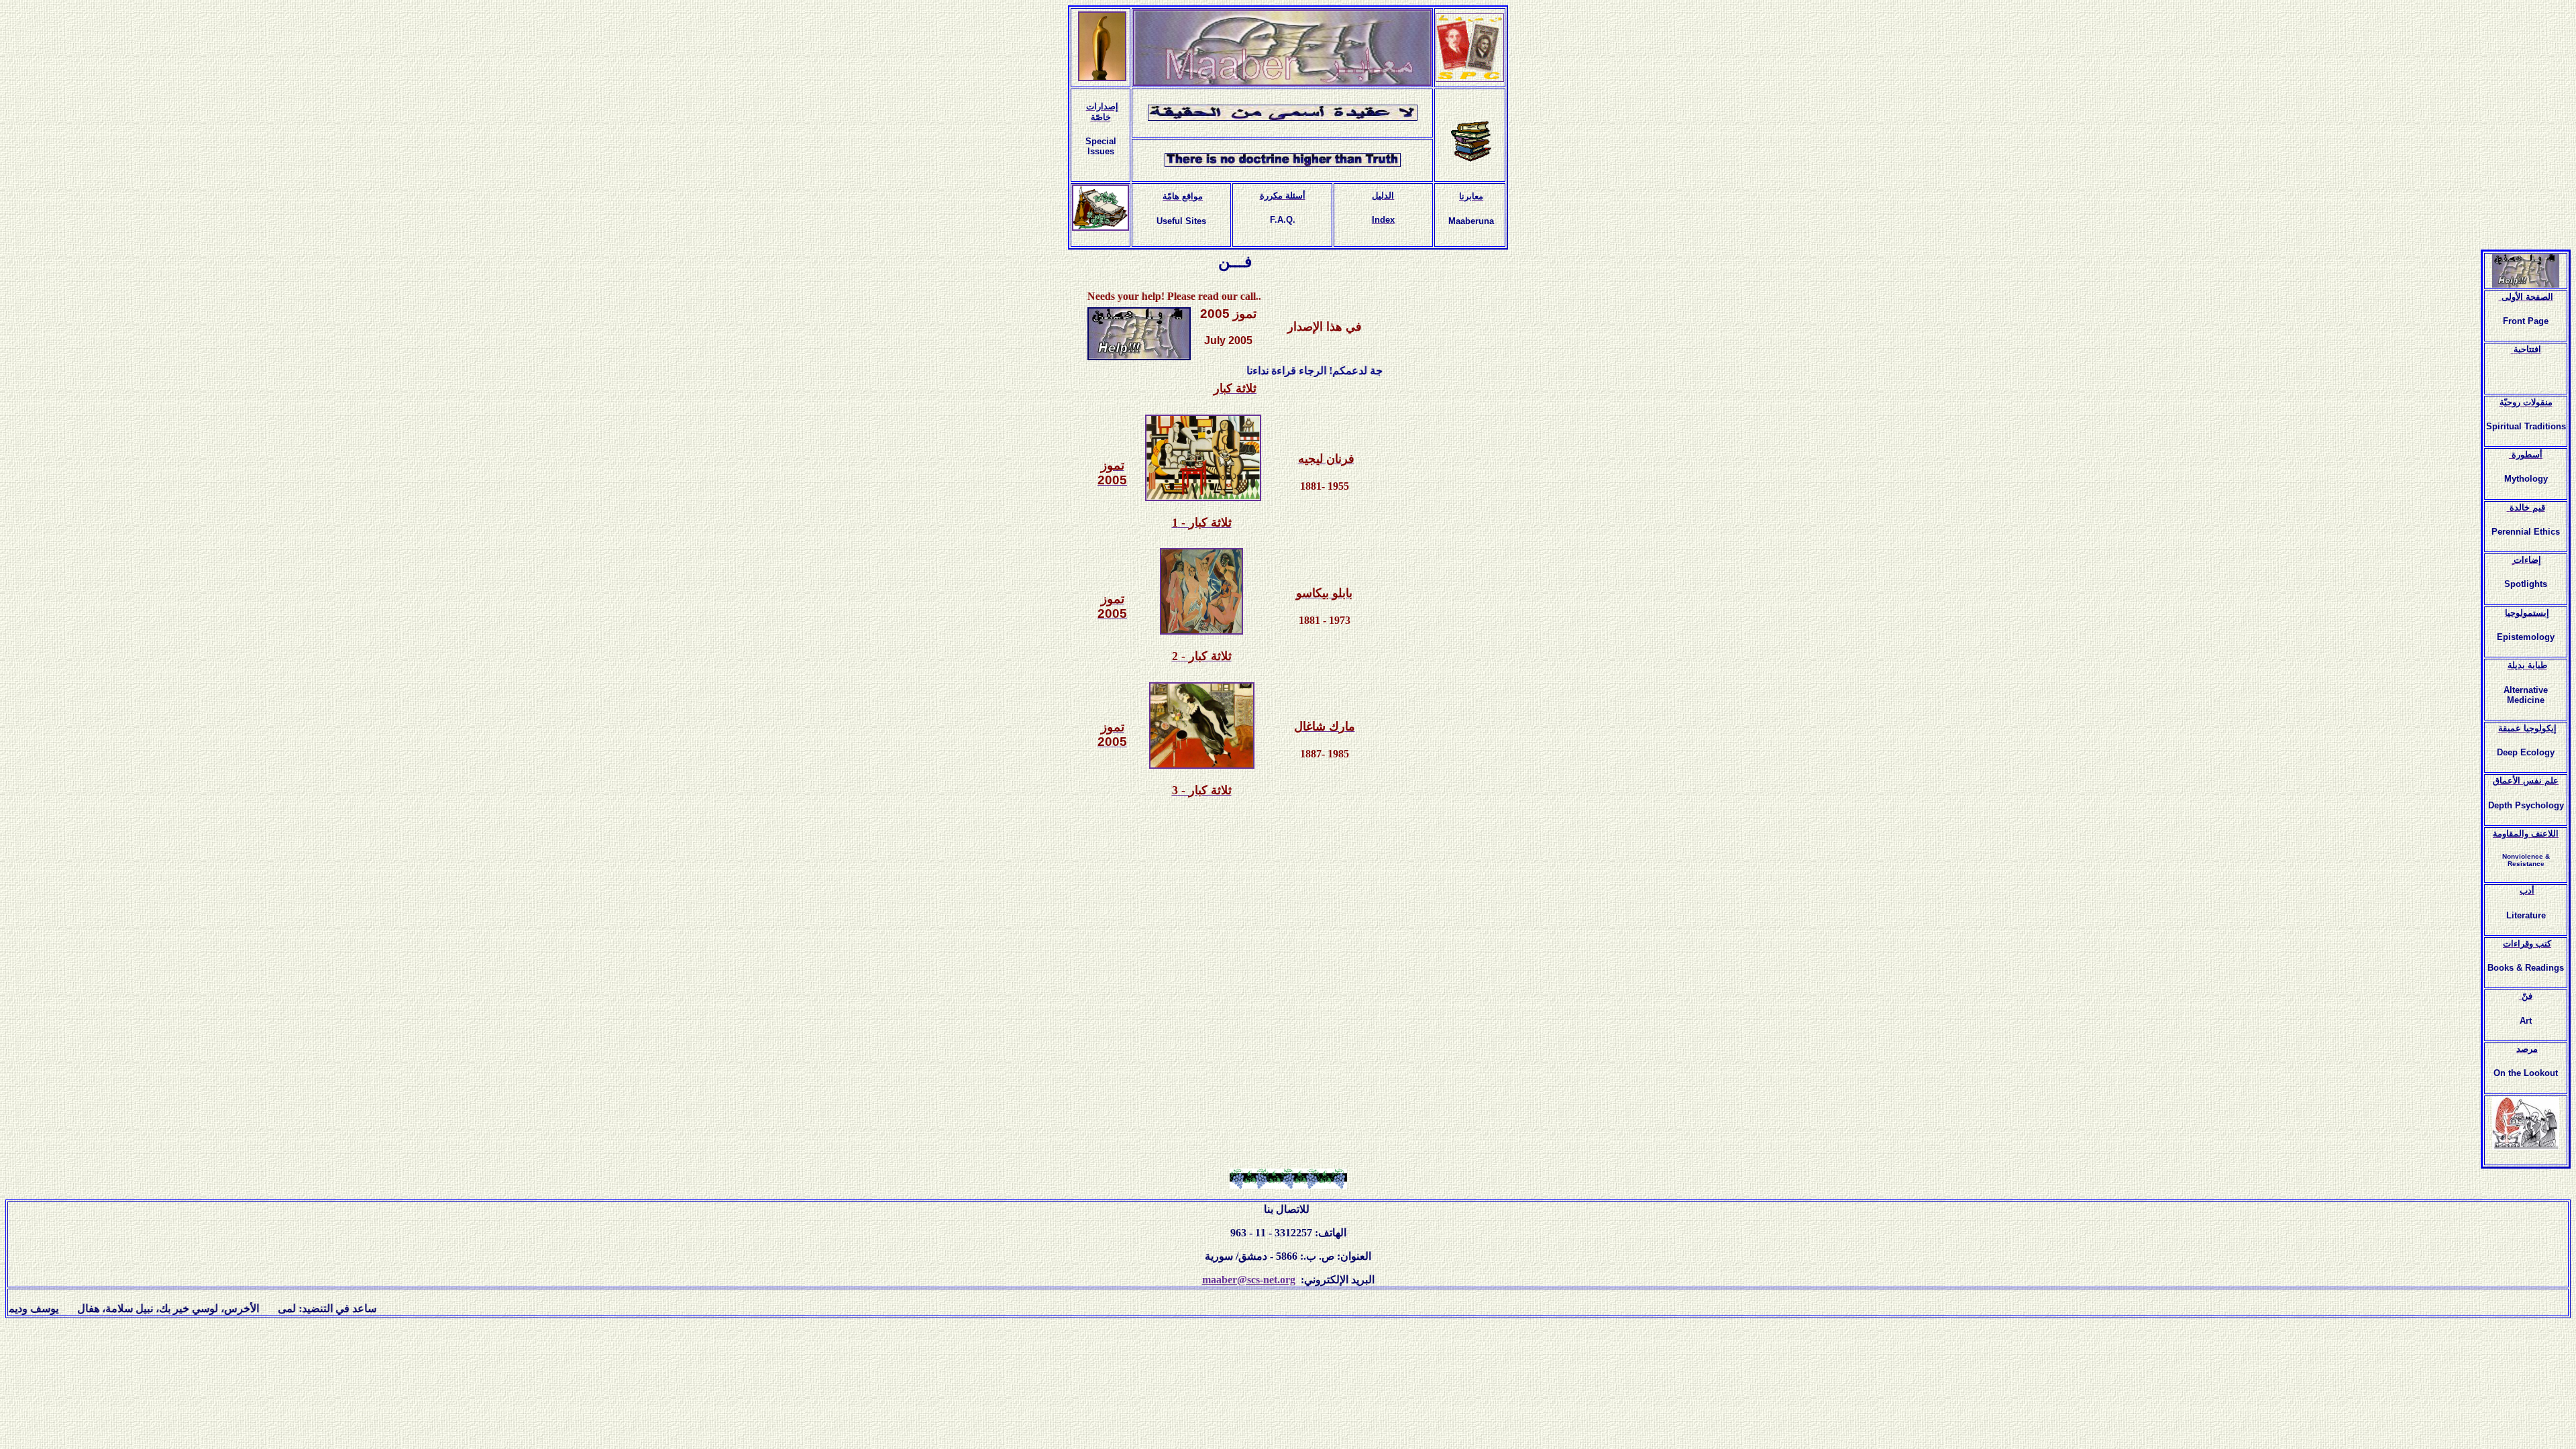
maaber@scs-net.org (1249, 1280)
